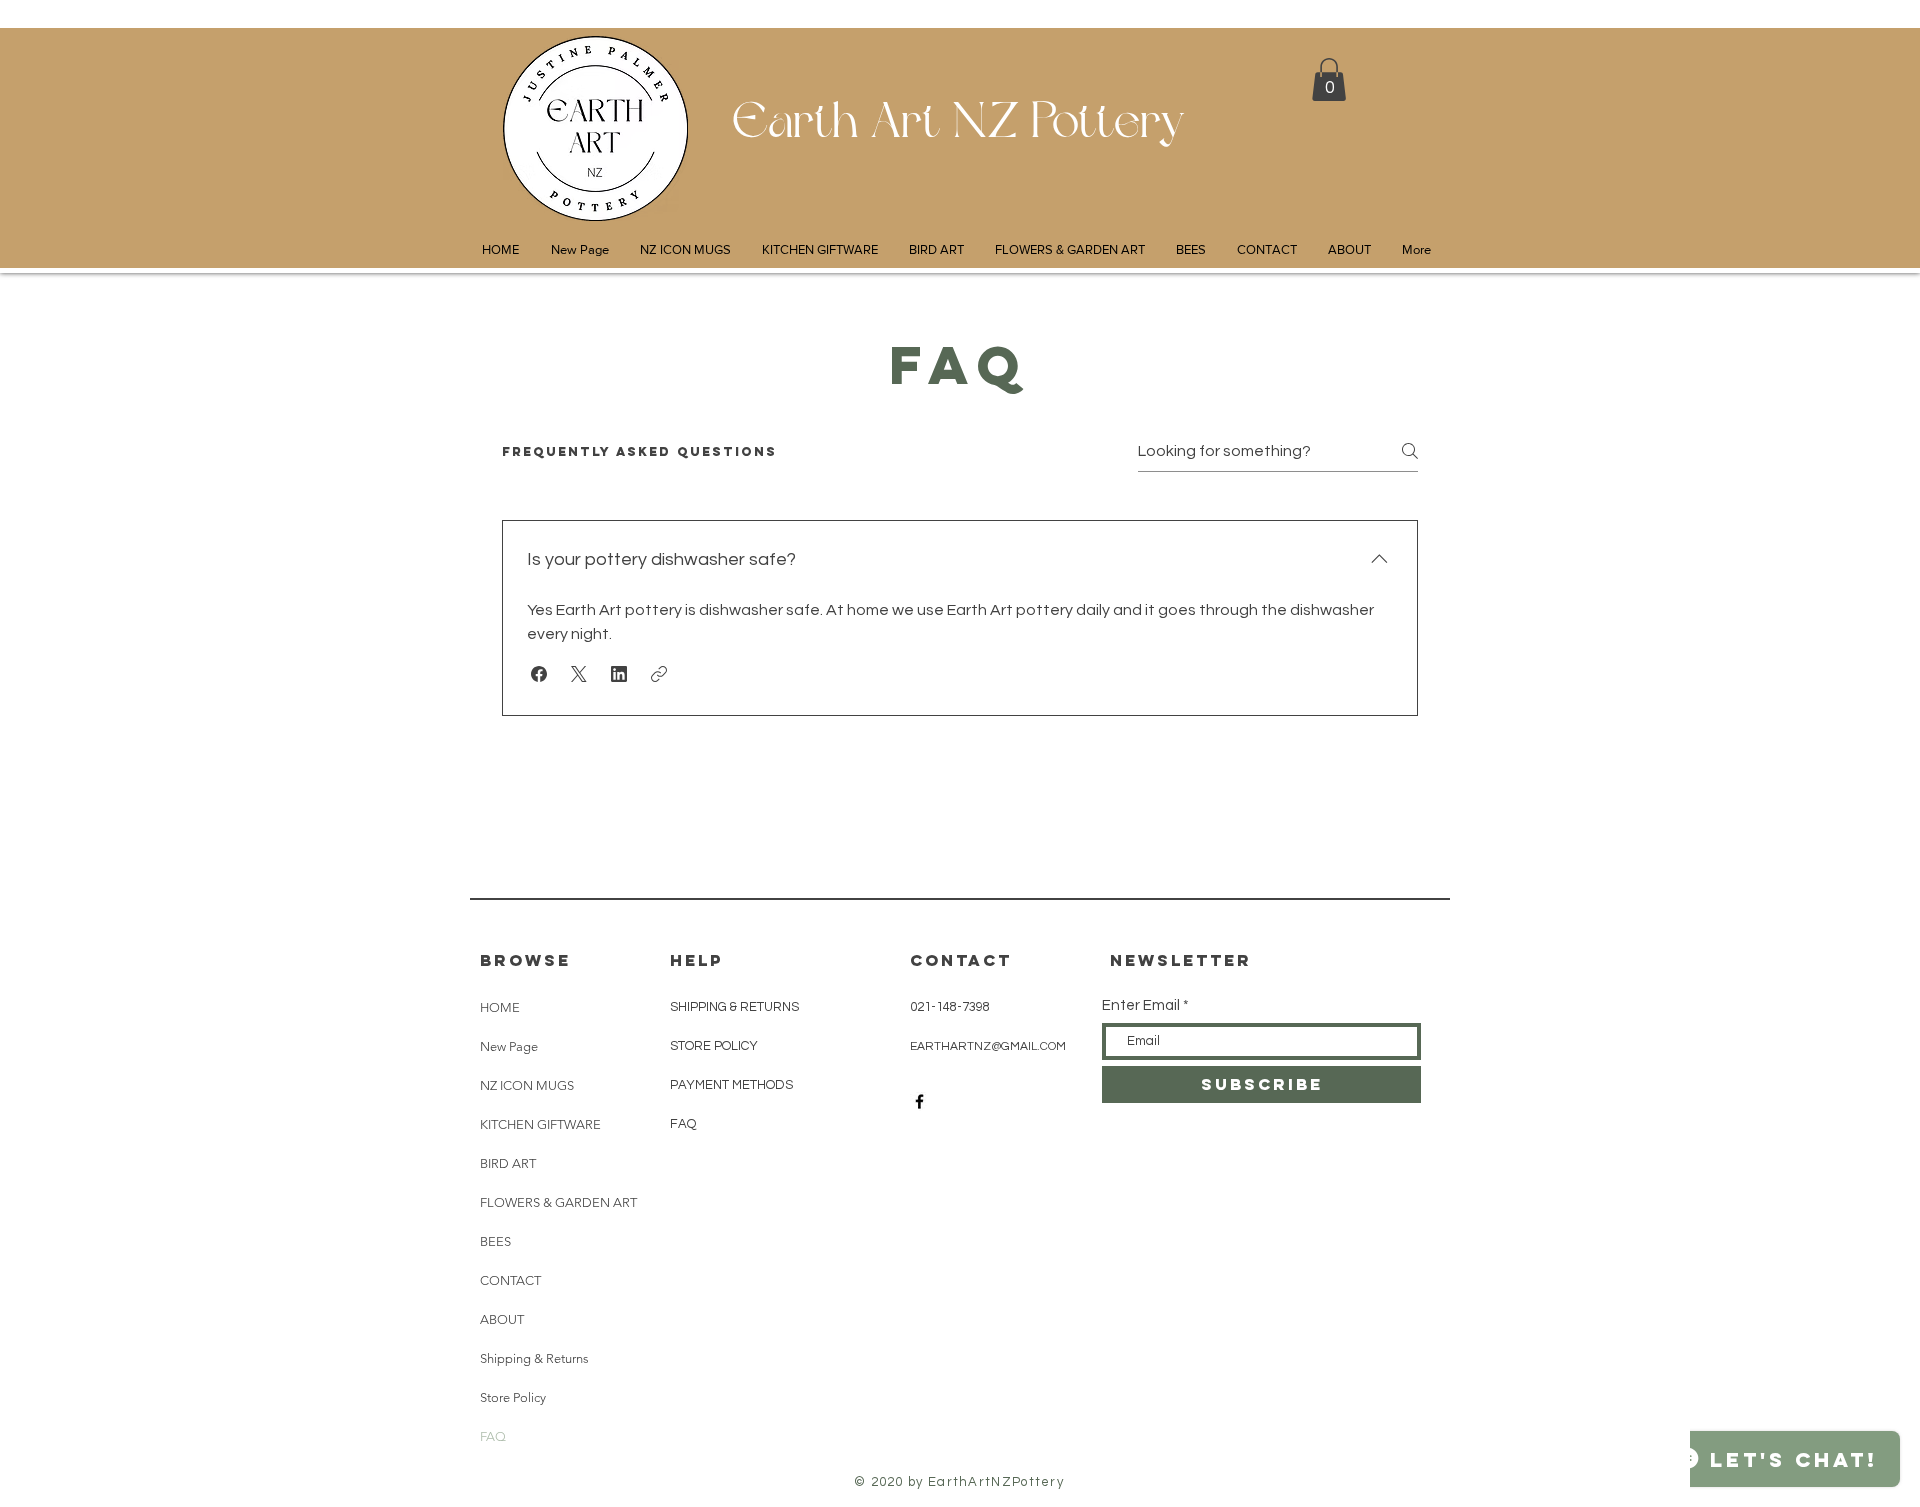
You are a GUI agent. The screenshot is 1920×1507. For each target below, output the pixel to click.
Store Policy (513, 1397)
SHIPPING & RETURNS (734, 1007)
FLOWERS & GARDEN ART (558, 1202)
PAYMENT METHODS (731, 1085)
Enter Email (1141, 1005)
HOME (500, 1007)
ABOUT (502, 1319)
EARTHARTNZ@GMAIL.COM (988, 1046)
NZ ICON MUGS (527, 1085)
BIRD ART (508, 1163)
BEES (495, 1241)
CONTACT (510, 1280)
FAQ (493, 1436)
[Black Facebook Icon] (919, 1101)
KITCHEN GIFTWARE (540, 1124)
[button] (1329, 79)
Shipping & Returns (534, 1358)
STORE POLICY (715, 1046)
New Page (509, 1046)
